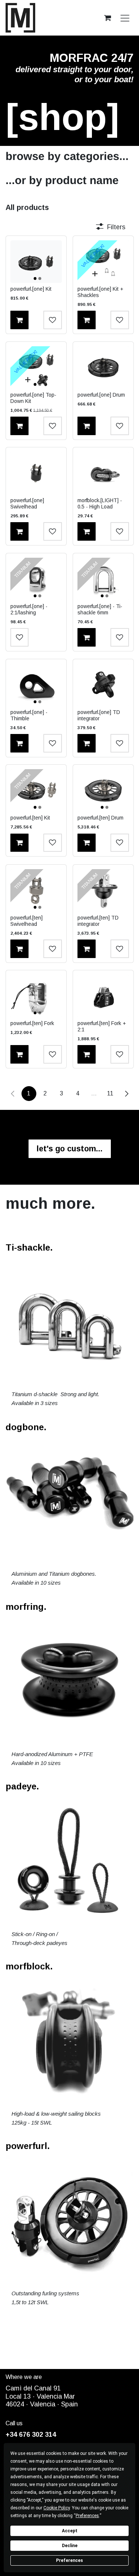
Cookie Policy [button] (57, 2508)
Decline (70, 2546)
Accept (70, 2531)
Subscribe (38, 1325)
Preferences (69, 2560)
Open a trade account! (101, 1345)
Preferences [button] (87, 2516)
